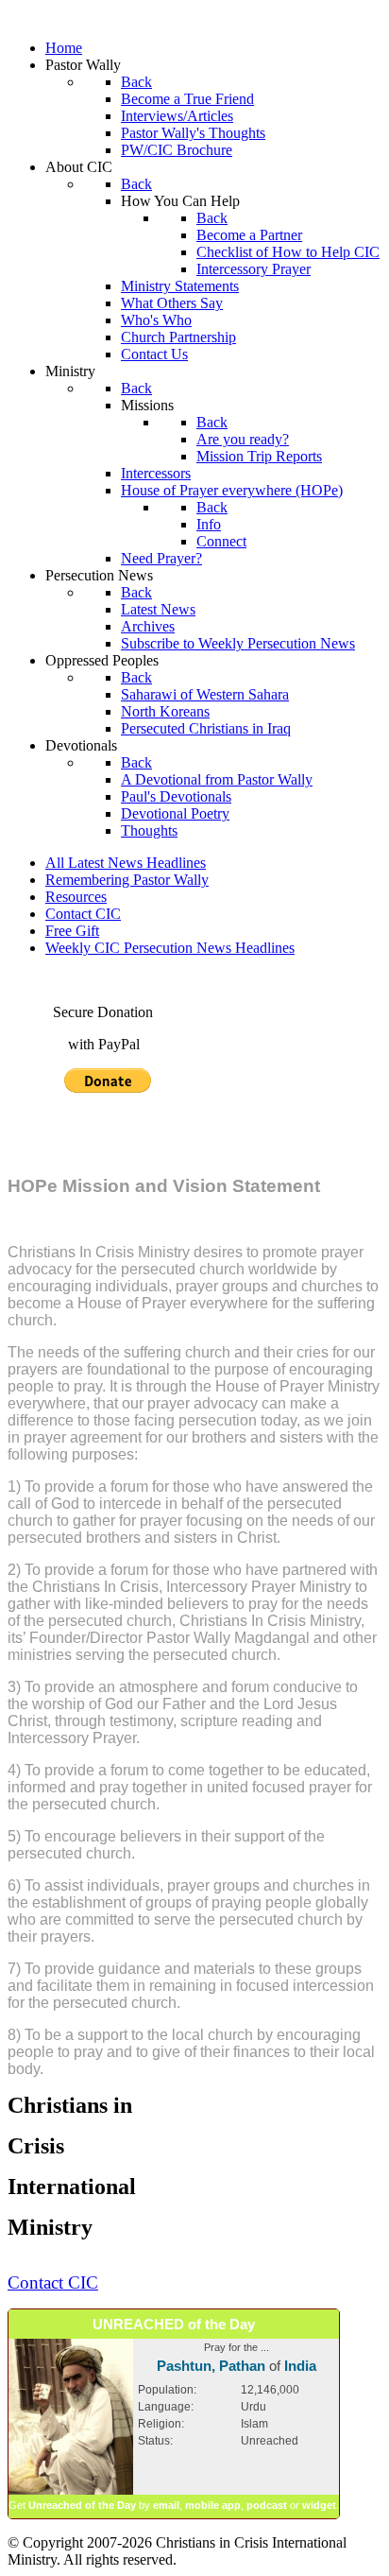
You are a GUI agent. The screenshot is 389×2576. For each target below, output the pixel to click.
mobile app (213, 2505)
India (300, 2366)
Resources (76, 897)
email (166, 2505)
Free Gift (72, 931)
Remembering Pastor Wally (127, 880)
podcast (267, 2505)
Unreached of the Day (82, 2505)
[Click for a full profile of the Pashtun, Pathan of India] (71, 2491)
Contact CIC (83, 914)
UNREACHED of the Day (174, 2324)
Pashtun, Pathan (211, 2366)
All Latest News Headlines (126, 863)
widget (319, 2505)
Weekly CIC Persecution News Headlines (170, 948)
